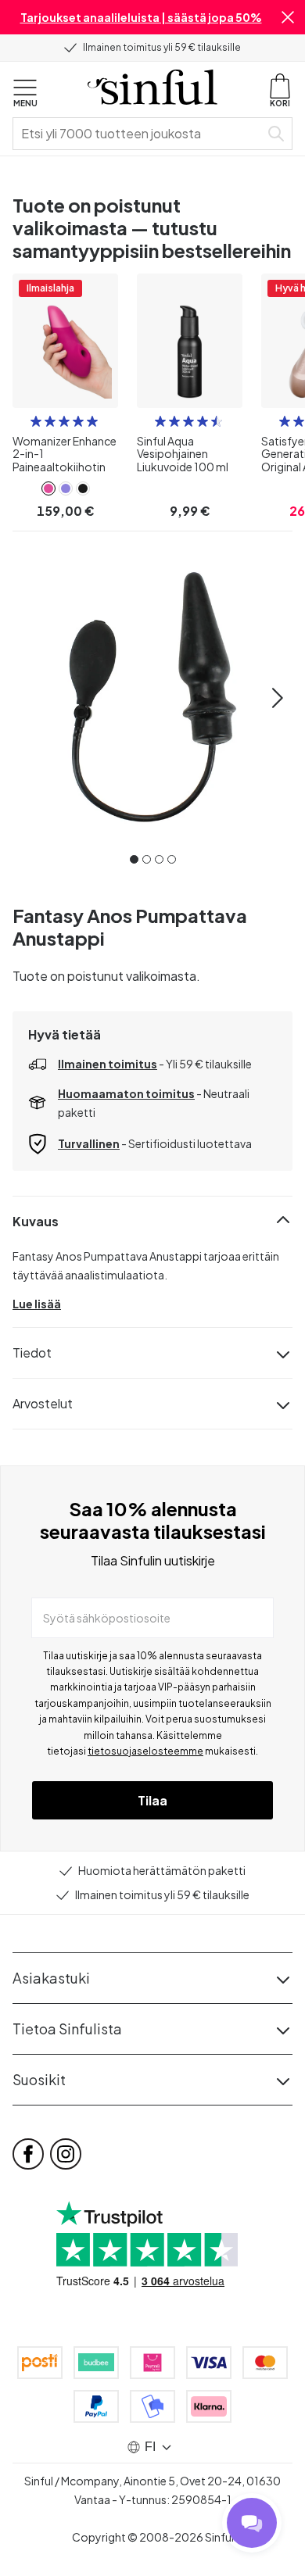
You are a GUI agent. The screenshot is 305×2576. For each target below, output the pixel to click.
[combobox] (139, 134)
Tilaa (152, 1800)
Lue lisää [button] (37, 1304)
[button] (288, 17)
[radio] (36, 421)
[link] (48, 488)
